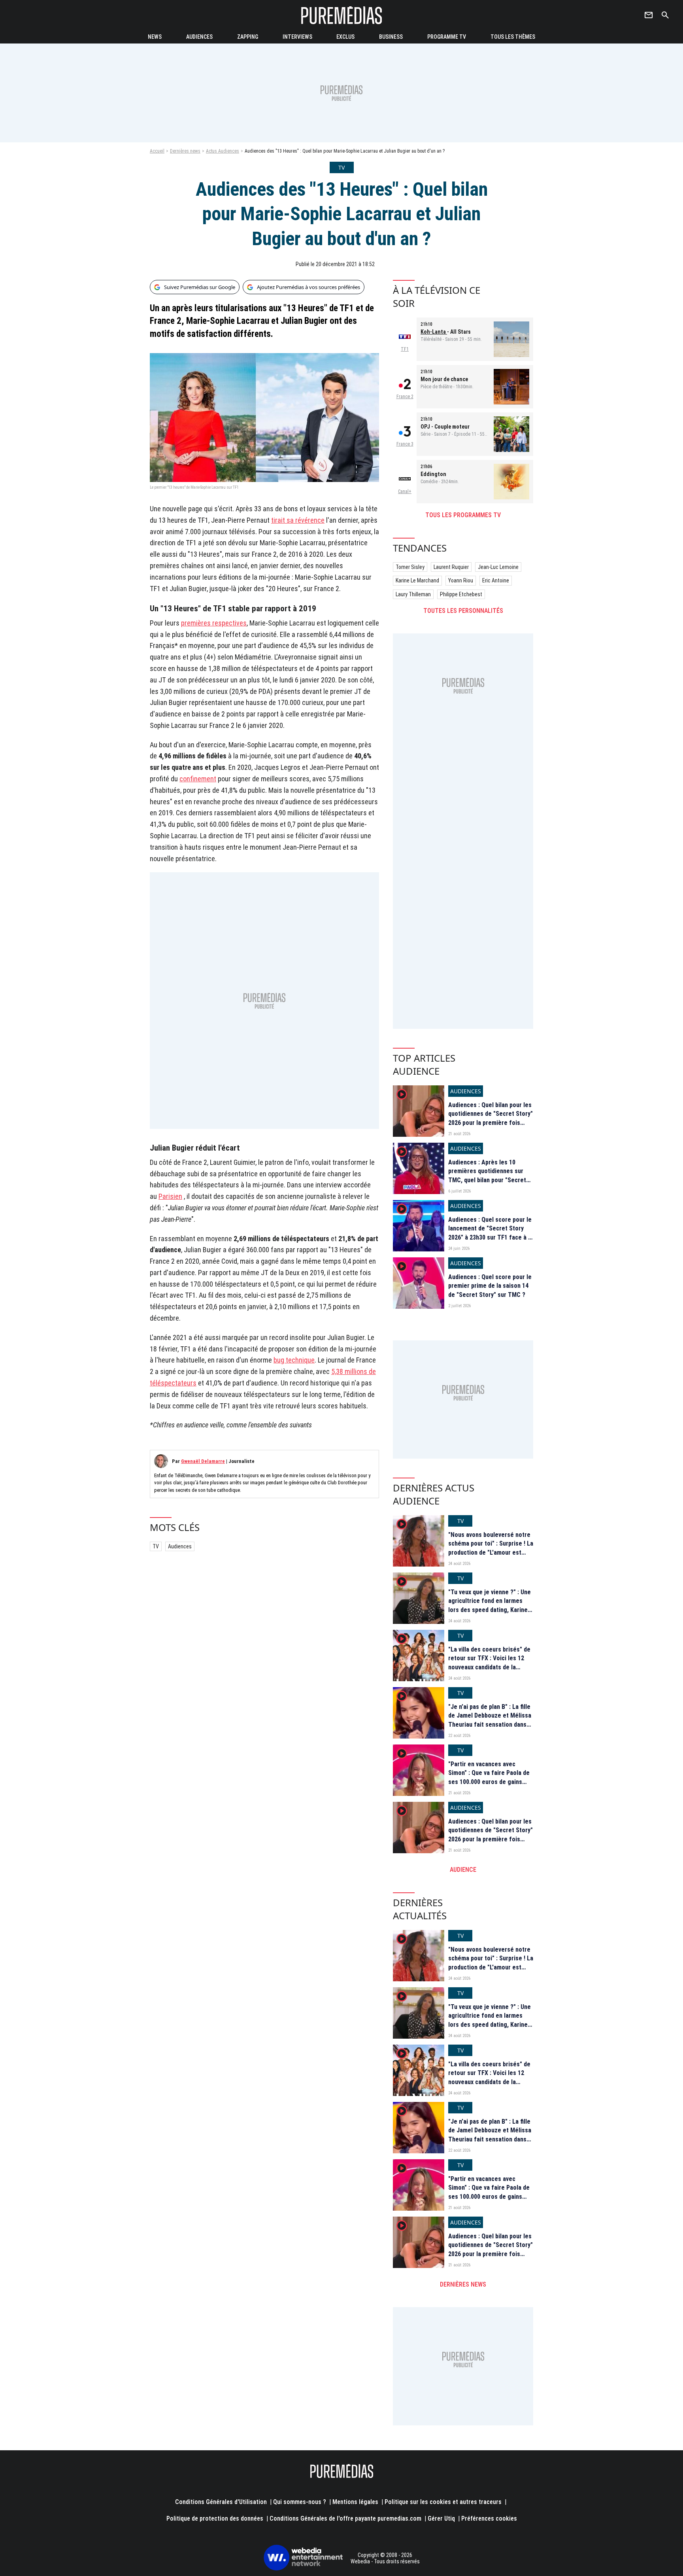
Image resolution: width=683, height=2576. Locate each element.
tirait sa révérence (298, 520)
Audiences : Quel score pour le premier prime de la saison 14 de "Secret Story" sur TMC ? (490, 1286)
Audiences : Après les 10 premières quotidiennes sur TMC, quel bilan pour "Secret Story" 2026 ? (487, 1176)
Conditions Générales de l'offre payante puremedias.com (345, 2518)
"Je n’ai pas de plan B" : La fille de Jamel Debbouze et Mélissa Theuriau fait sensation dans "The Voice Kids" (490, 1720)
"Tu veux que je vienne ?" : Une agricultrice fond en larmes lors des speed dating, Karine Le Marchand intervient (490, 1605)
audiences (199, 37)
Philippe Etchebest (461, 594)
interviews (297, 37)
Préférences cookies (489, 2518)
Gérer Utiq (441, 2518)
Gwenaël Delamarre (203, 1461)
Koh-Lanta (434, 332)
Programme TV (447, 37)
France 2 (405, 397)
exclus (345, 37)
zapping (248, 37)
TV (156, 1546)
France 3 (405, 444)
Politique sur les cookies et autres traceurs (443, 2502)
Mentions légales (355, 2502)
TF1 (405, 349)
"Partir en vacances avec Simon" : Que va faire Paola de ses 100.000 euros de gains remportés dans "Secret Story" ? (490, 1782)
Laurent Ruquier (451, 567)
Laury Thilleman (413, 594)
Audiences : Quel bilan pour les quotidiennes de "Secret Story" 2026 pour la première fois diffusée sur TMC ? (491, 1118)
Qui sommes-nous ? (300, 2502)
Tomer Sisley (410, 567)
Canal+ (405, 491)
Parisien (170, 1196)
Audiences (180, 1546)
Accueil (157, 151)
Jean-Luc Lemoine (498, 567)
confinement (198, 779)
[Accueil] (341, 15)
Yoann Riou (461, 580)
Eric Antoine (496, 580)
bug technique (294, 1360)
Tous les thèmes (513, 37)
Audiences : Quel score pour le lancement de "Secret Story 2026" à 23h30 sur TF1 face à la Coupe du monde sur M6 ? (491, 1233)
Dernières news (185, 151)
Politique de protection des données (215, 2518)
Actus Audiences (223, 151)
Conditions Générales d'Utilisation (221, 2502)
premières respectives (214, 623)
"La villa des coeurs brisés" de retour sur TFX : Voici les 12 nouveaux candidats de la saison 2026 (489, 1663)
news (155, 37)
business (391, 37)
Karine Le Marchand (417, 580)
